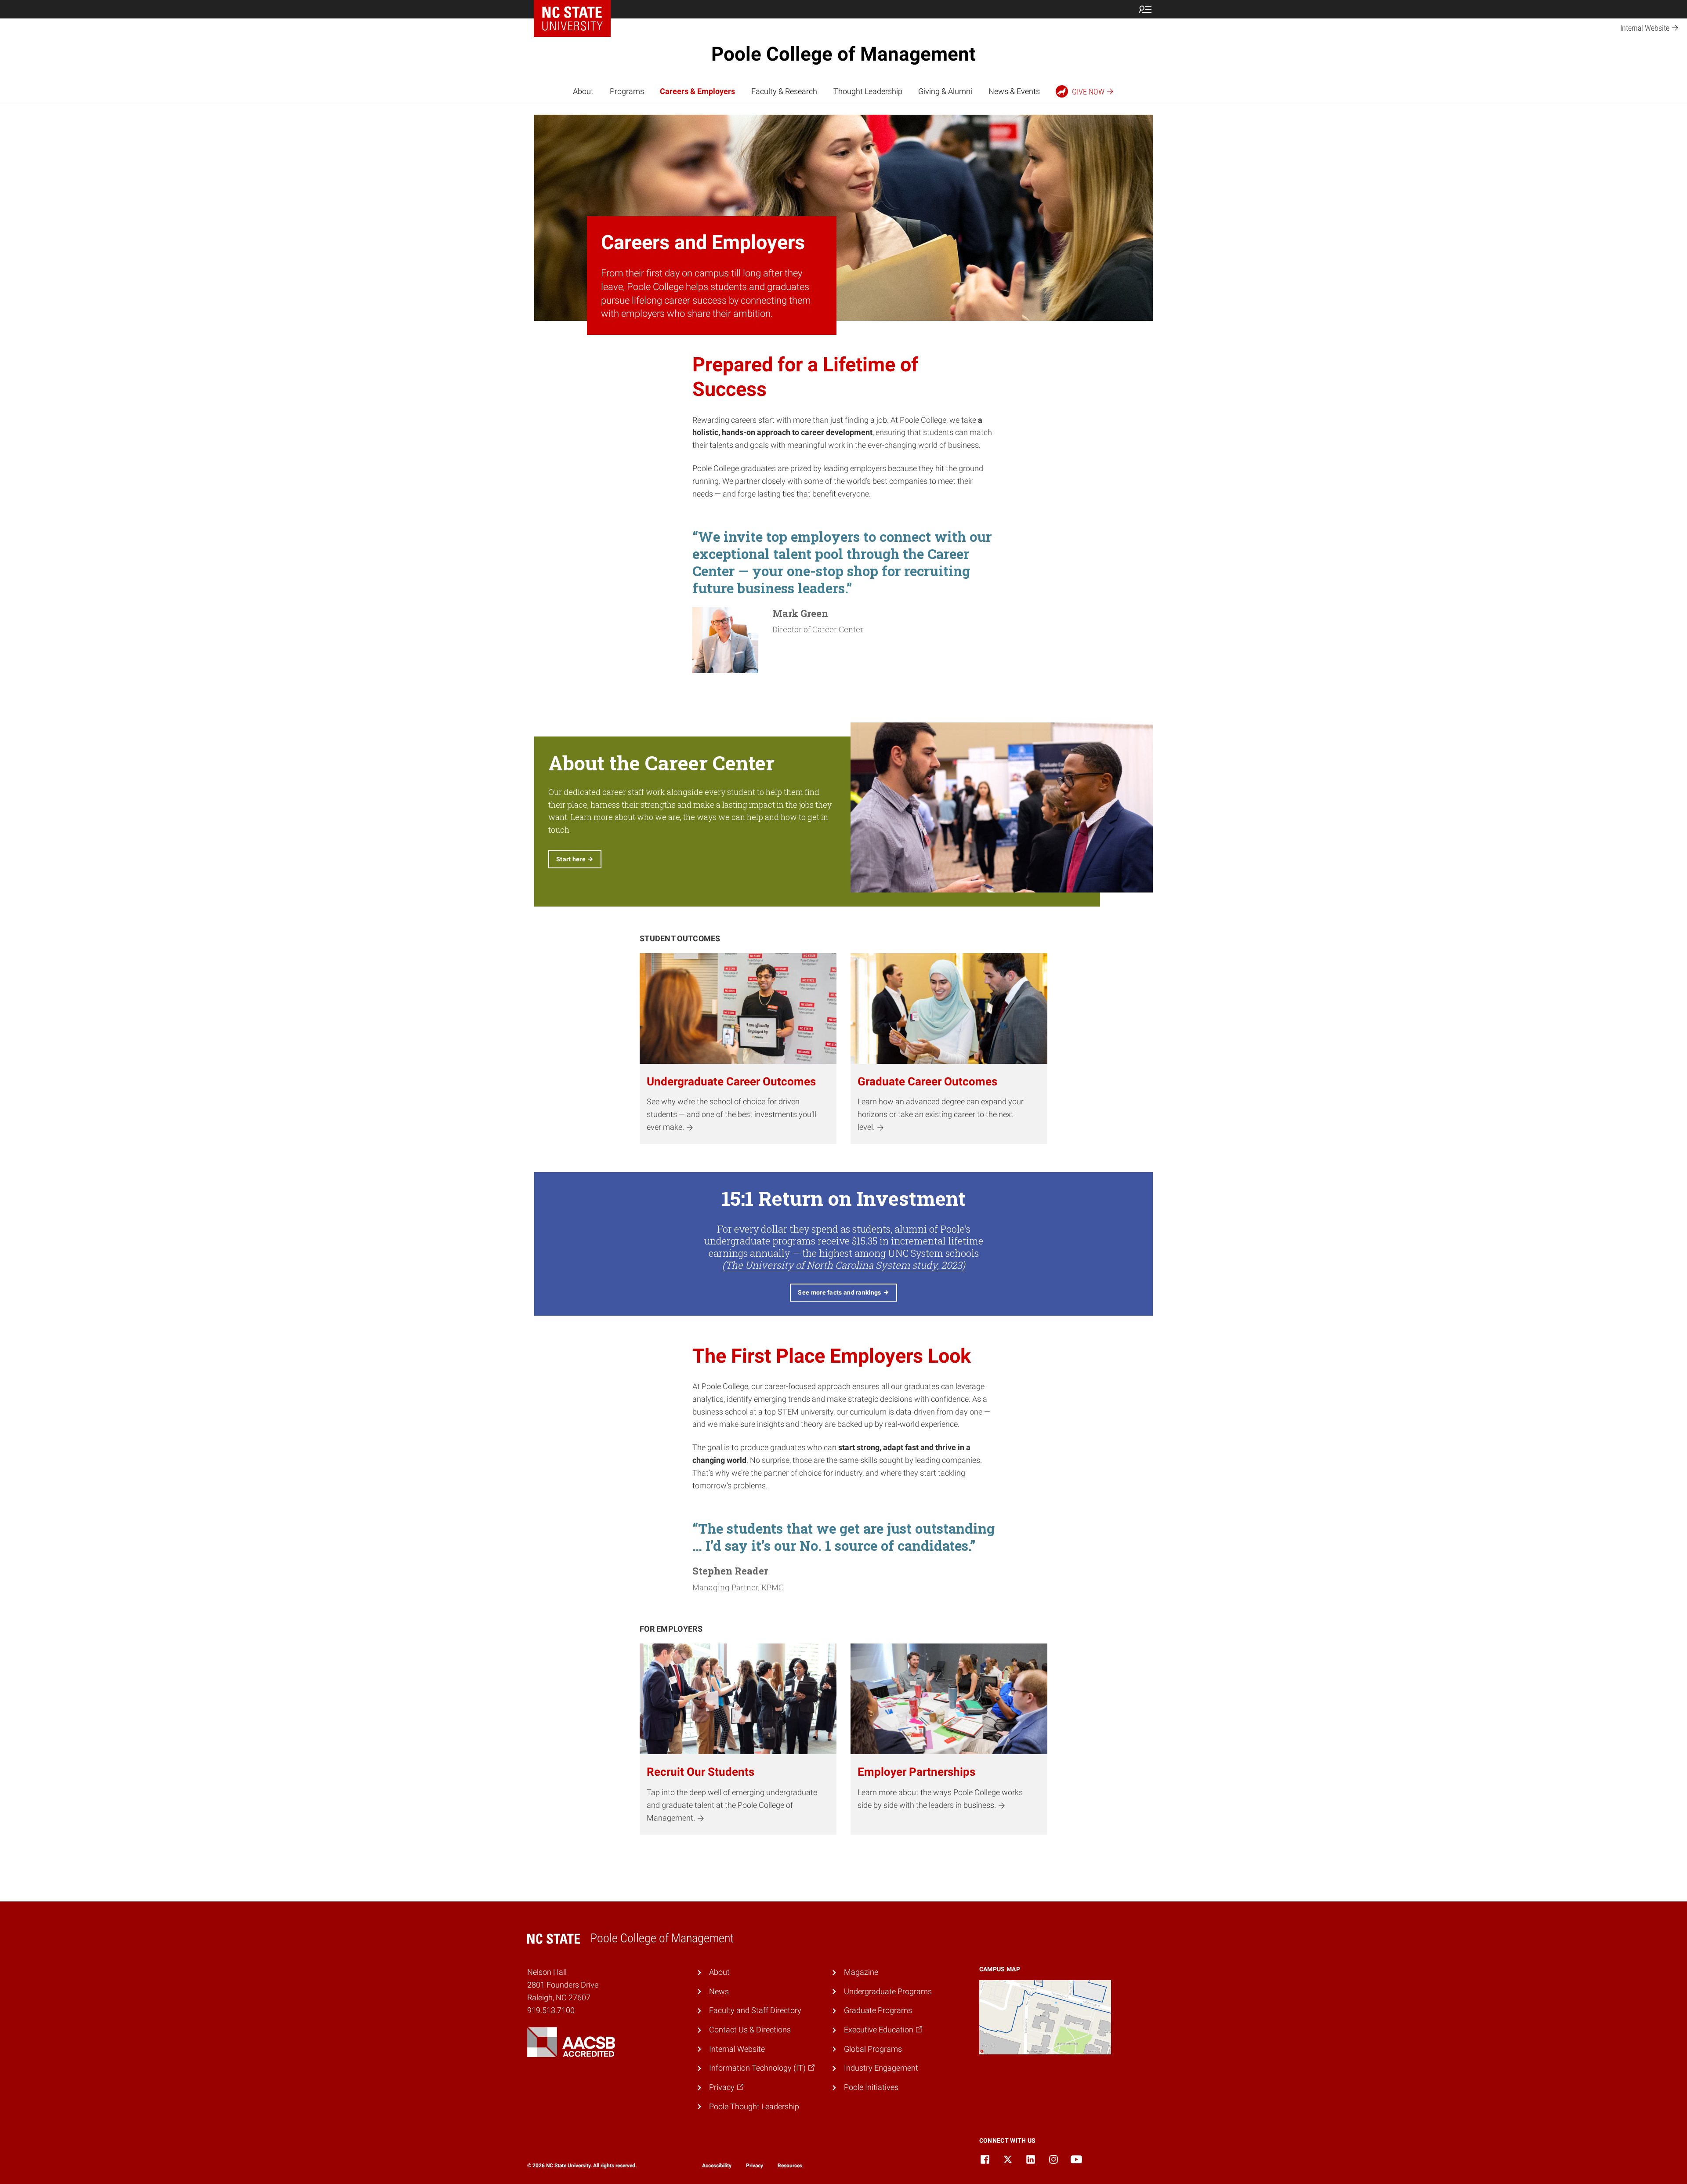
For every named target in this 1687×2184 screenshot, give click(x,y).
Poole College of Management (843, 54)
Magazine (861, 1972)
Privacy (755, 2166)
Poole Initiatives (871, 2087)
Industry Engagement (881, 2068)
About (583, 91)
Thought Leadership (868, 91)
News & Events (1014, 91)
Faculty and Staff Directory (755, 2010)
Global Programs (873, 2049)
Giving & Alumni (945, 91)
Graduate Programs (878, 2010)
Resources (790, 2166)
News (719, 1991)
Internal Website (737, 2049)
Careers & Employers (697, 91)
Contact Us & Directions (750, 2030)
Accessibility (717, 2166)
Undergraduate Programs (888, 1991)
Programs (627, 91)
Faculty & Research (784, 91)
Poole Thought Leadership (754, 2106)
